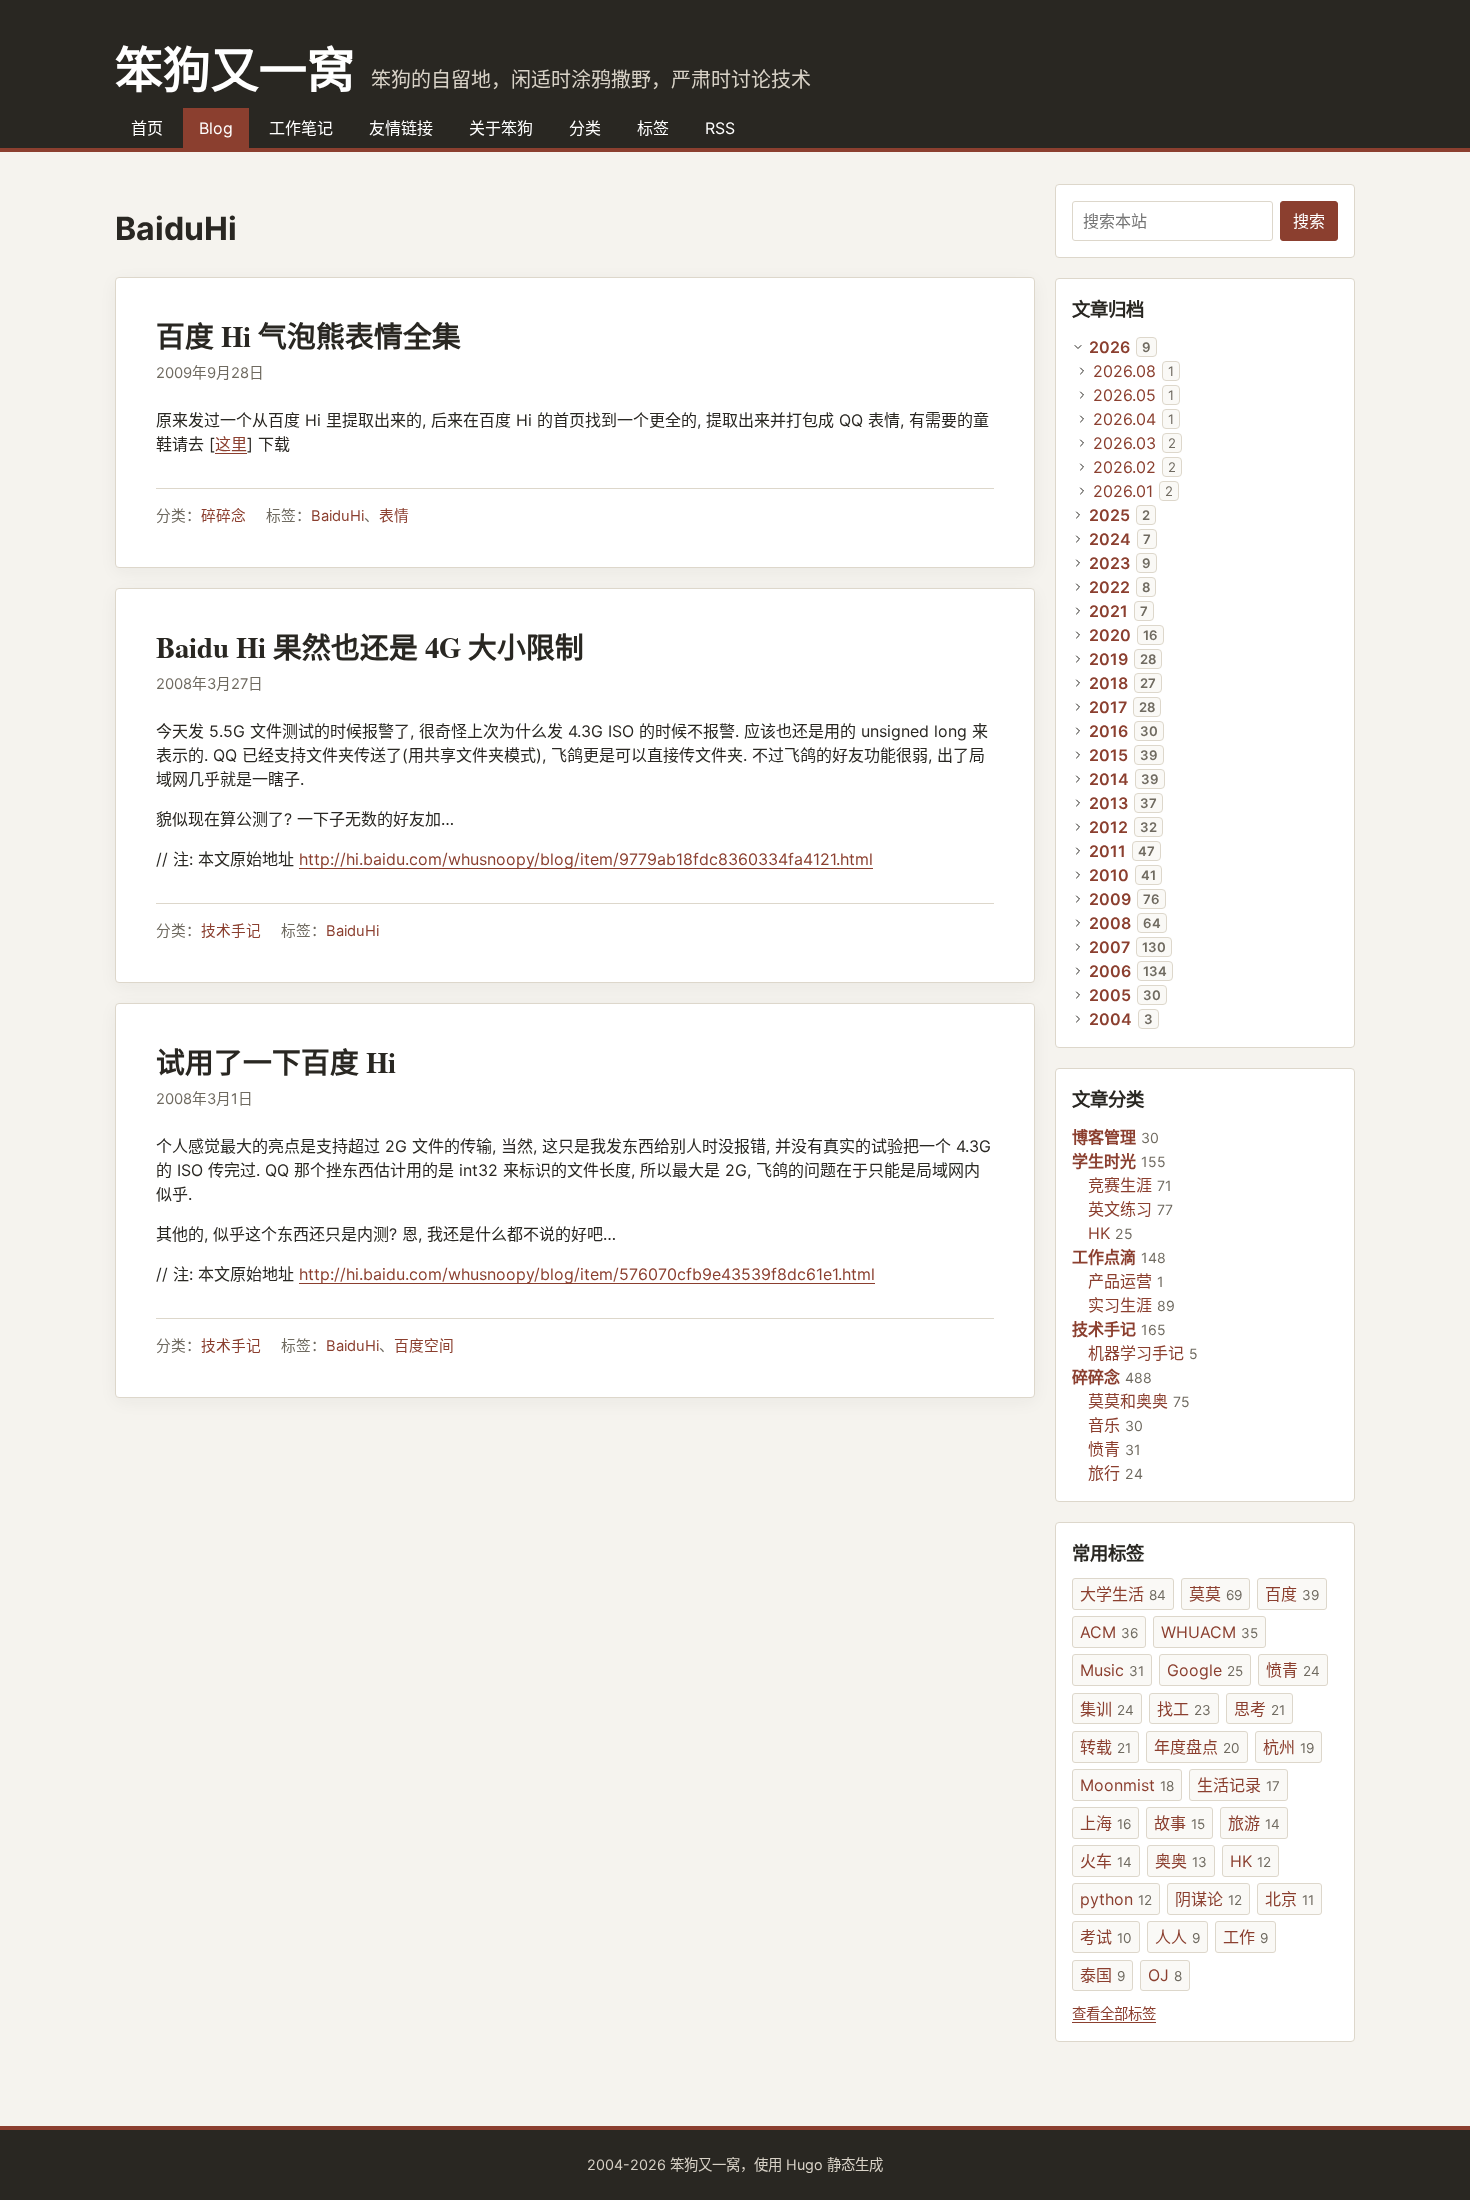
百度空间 (424, 1346)
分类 (585, 128)
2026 (1109, 347)
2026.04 (1124, 419)
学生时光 (1104, 1161)
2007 (1109, 947)
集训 (1107, 1709)
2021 (1108, 611)
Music (1112, 1670)
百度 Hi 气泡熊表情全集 (308, 336)
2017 (1108, 707)
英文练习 (1120, 1209)
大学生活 (1123, 1594)
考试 (1106, 1937)
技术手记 (231, 931)
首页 (147, 128)
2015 (1108, 755)
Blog (216, 128)
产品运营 (1120, 1281)
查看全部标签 (1114, 2013)
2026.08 (1124, 371)
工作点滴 (1104, 1257)
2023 (1109, 563)
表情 (394, 516)
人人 (1177, 1937)
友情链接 (401, 128)
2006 (1110, 971)
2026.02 (1124, 467)
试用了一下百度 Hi (276, 1062)
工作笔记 (301, 128)
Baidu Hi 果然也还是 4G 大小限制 (370, 647)
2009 (1110, 899)
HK (1099, 1233)
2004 (1110, 1019)
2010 (1109, 875)
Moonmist (1127, 1785)
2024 (1110, 539)
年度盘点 (1197, 1747)
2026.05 (1124, 395)
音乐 (1104, 1425)
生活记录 (1238, 1785)
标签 (653, 128)
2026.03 (1124, 443)
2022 (1109, 587)
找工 (1184, 1709)
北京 (1289, 1899)
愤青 (1104, 1449)
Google (1205, 1670)
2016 (1108, 731)
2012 (1108, 827)
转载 (1105, 1747)
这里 (231, 444)
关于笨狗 (501, 128)
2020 (1110, 635)
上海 (1105, 1823)
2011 (1107, 851)
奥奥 (1181, 1861)
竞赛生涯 (1120, 1185)
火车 (1106, 1861)
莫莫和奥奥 (1128, 1401)
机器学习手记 (1136, 1353)
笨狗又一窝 (235, 68)
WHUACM (1209, 1632)
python (1116, 1899)
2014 (1109, 779)
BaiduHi (337, 516)
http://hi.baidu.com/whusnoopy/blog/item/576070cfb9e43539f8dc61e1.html (587, 1274)
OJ (1165, 1975)
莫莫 (1215, 1594)
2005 (1110, 995)
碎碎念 (223, 516)
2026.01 (1123, 491)
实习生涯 (1120, 1305)
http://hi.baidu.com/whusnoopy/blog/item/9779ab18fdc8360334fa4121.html (586, 859)
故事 (1179, 1823)
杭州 (1288, 1747)
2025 (1109, 515)
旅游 (1254, 1823)
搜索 (1309, 221)
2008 (1110, 923)
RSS (720, 128)
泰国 (1102, 1975)
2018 (1108, 683)
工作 (1245, 1937)
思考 (1259, 1709)
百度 (1292, 1594)
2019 (1108, 659)
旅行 (1104, 1473)
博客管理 (1104, 1137)
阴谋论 (1208, 1899)
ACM (1109, 1632)
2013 (1108, 803)
